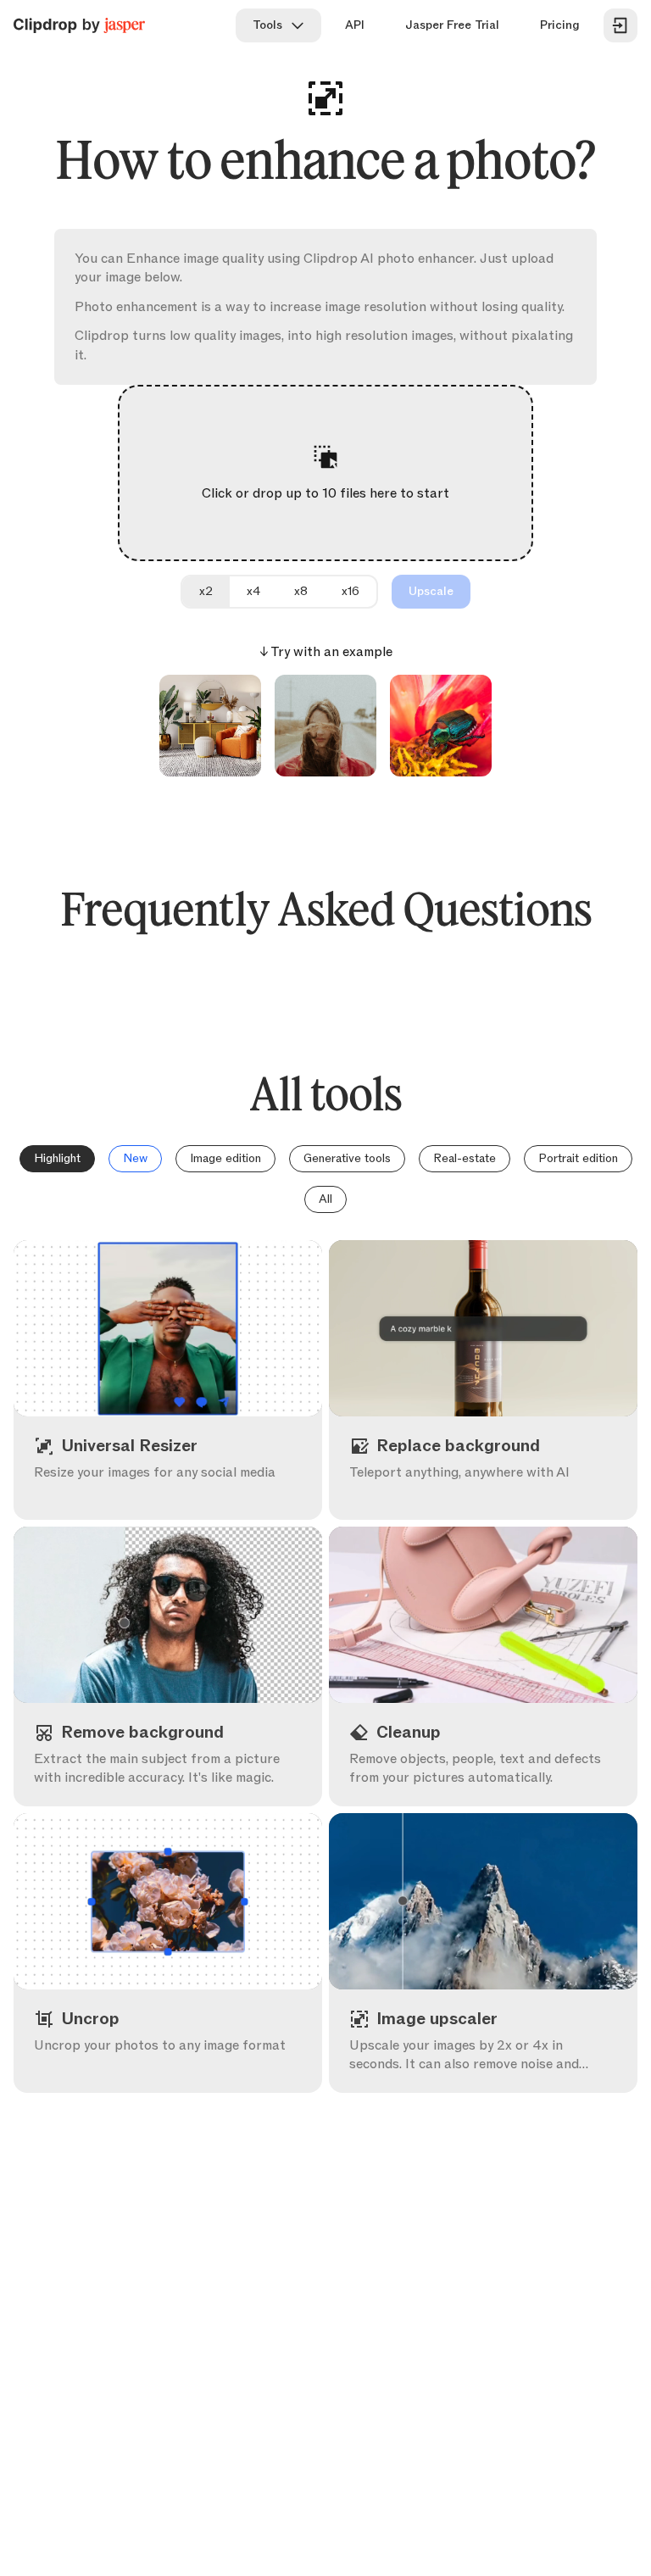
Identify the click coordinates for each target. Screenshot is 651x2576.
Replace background (500, 1489)
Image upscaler (500, 2062)
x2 (206, 591)
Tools (267, 25)
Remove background (185, 1775)
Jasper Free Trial (452, 25)
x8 (301, 591)
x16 (351, 591)
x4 (253, 591)
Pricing (560, 25)
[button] (326, 473)
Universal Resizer (185, 1489)
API (355, 25)
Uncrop (185, 2062)
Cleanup (500, 1775)
